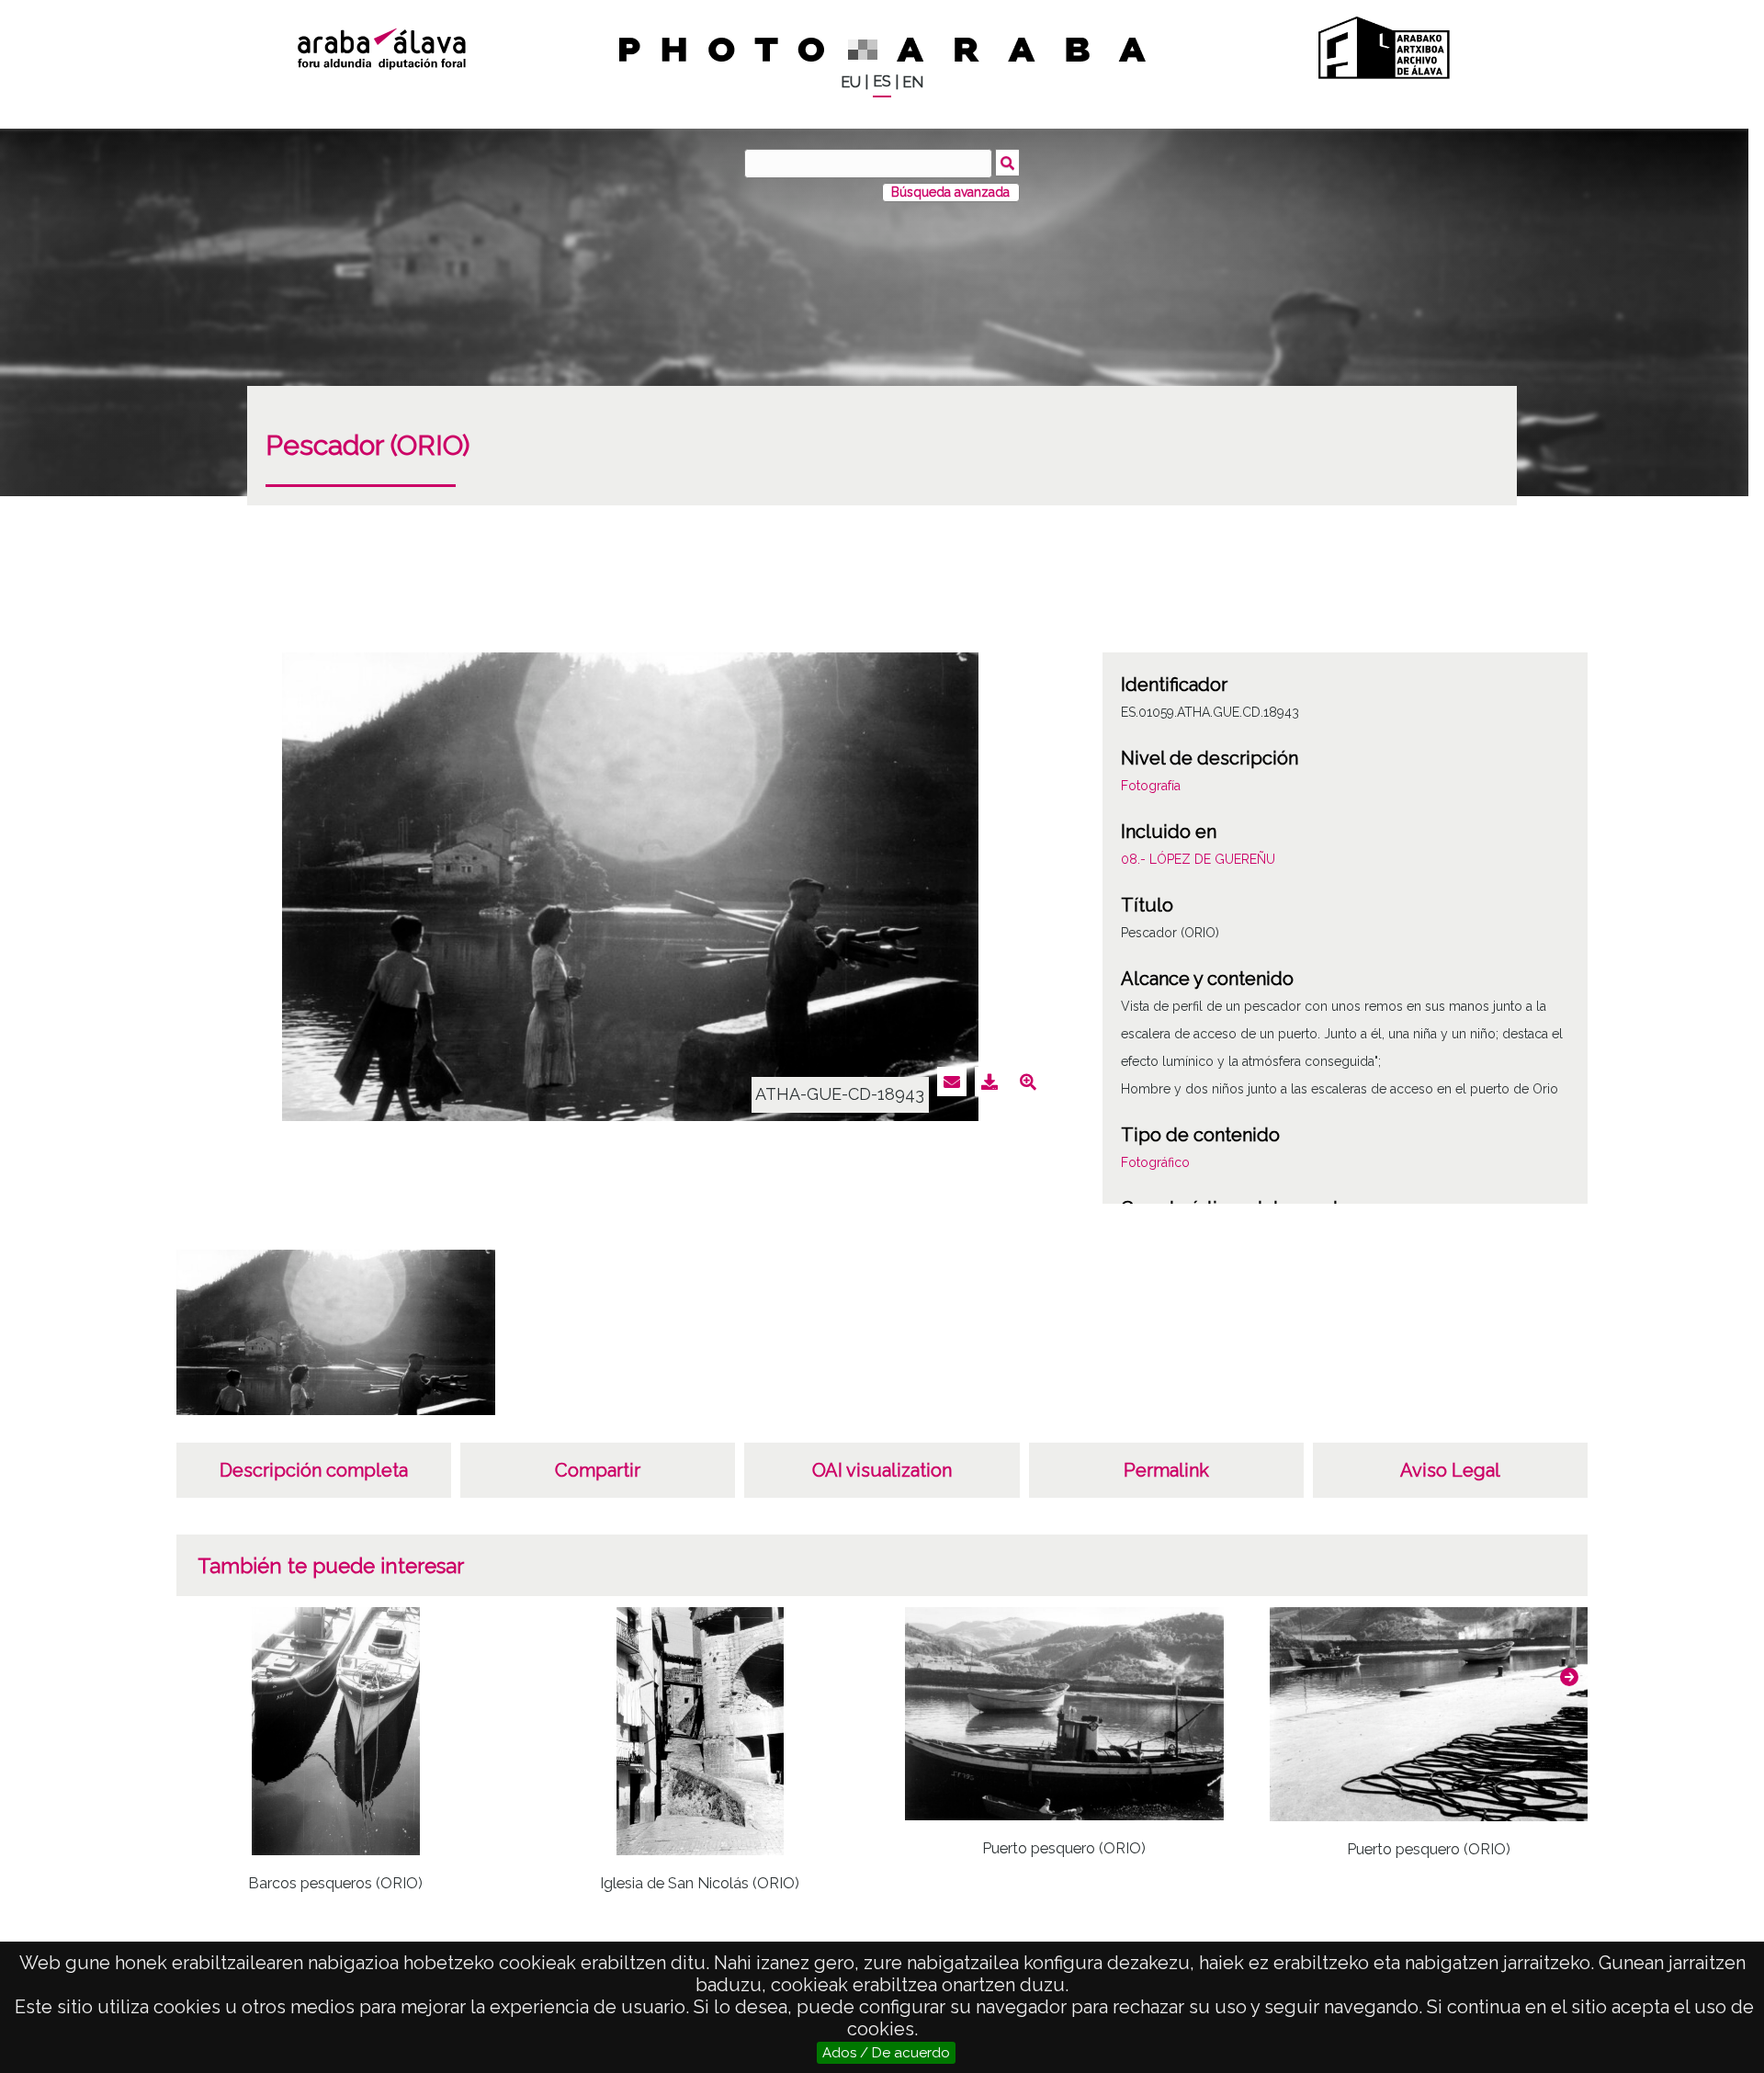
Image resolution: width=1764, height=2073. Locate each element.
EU (851, 82)
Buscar (1007, 163)
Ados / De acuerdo (886, 2053)
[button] (1569, 1677)
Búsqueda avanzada (950, 192)
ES (882, 81)
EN (913, 82)
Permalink (1166, 1470)
